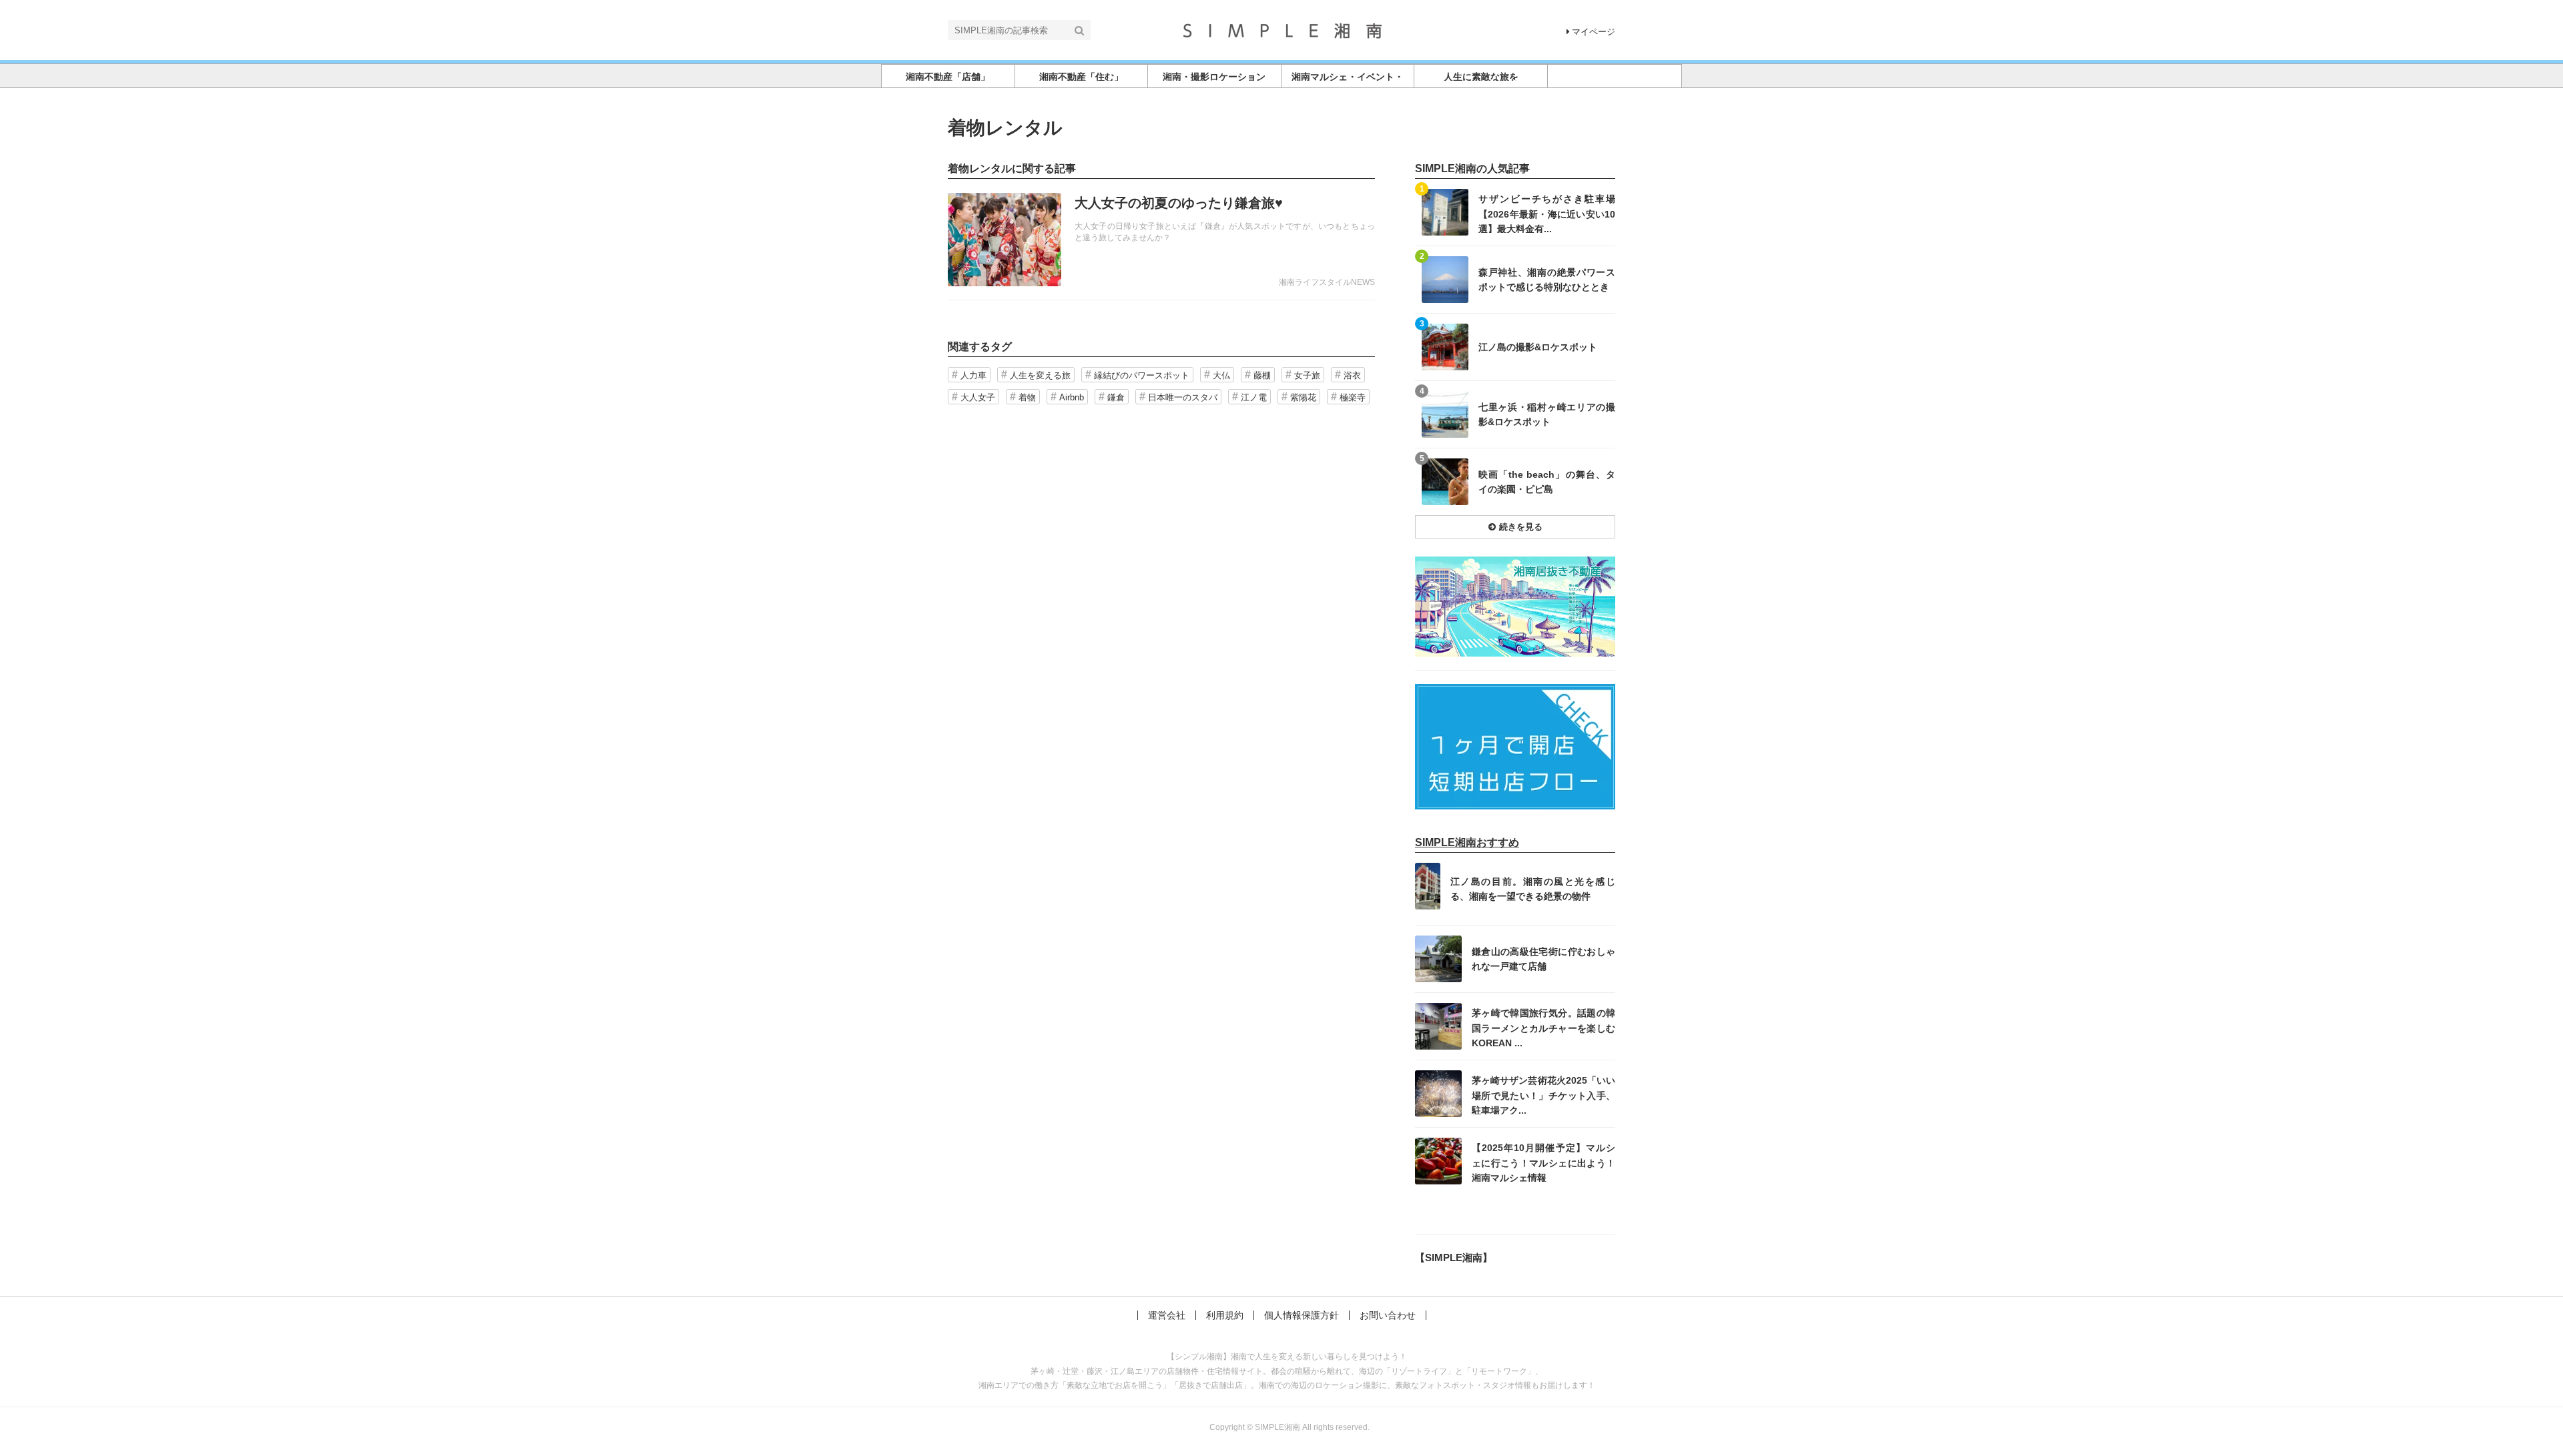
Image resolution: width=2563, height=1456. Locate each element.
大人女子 (978, 397)
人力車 (973, 375)
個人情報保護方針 (1302, 1315)
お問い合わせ (1388, 1315)
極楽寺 (1353, 397)
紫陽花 (1303, 397)
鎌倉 (1116, 397)
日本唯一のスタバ (1183, 397)
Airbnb (1072, 397)
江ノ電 (1254, 397)
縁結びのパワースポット (1142, 375)
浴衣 (1352, 375)
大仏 (1221, 375)
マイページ (1594, 32)
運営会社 (1167, 1315)
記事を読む (1161, 240)
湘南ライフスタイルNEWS (1327, 282)
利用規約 (1225, 1315)
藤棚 (1262, 375)
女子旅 (1307, 375)
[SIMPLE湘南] (1282, 29)
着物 (1027, 397)
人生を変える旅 (1040, 375)
